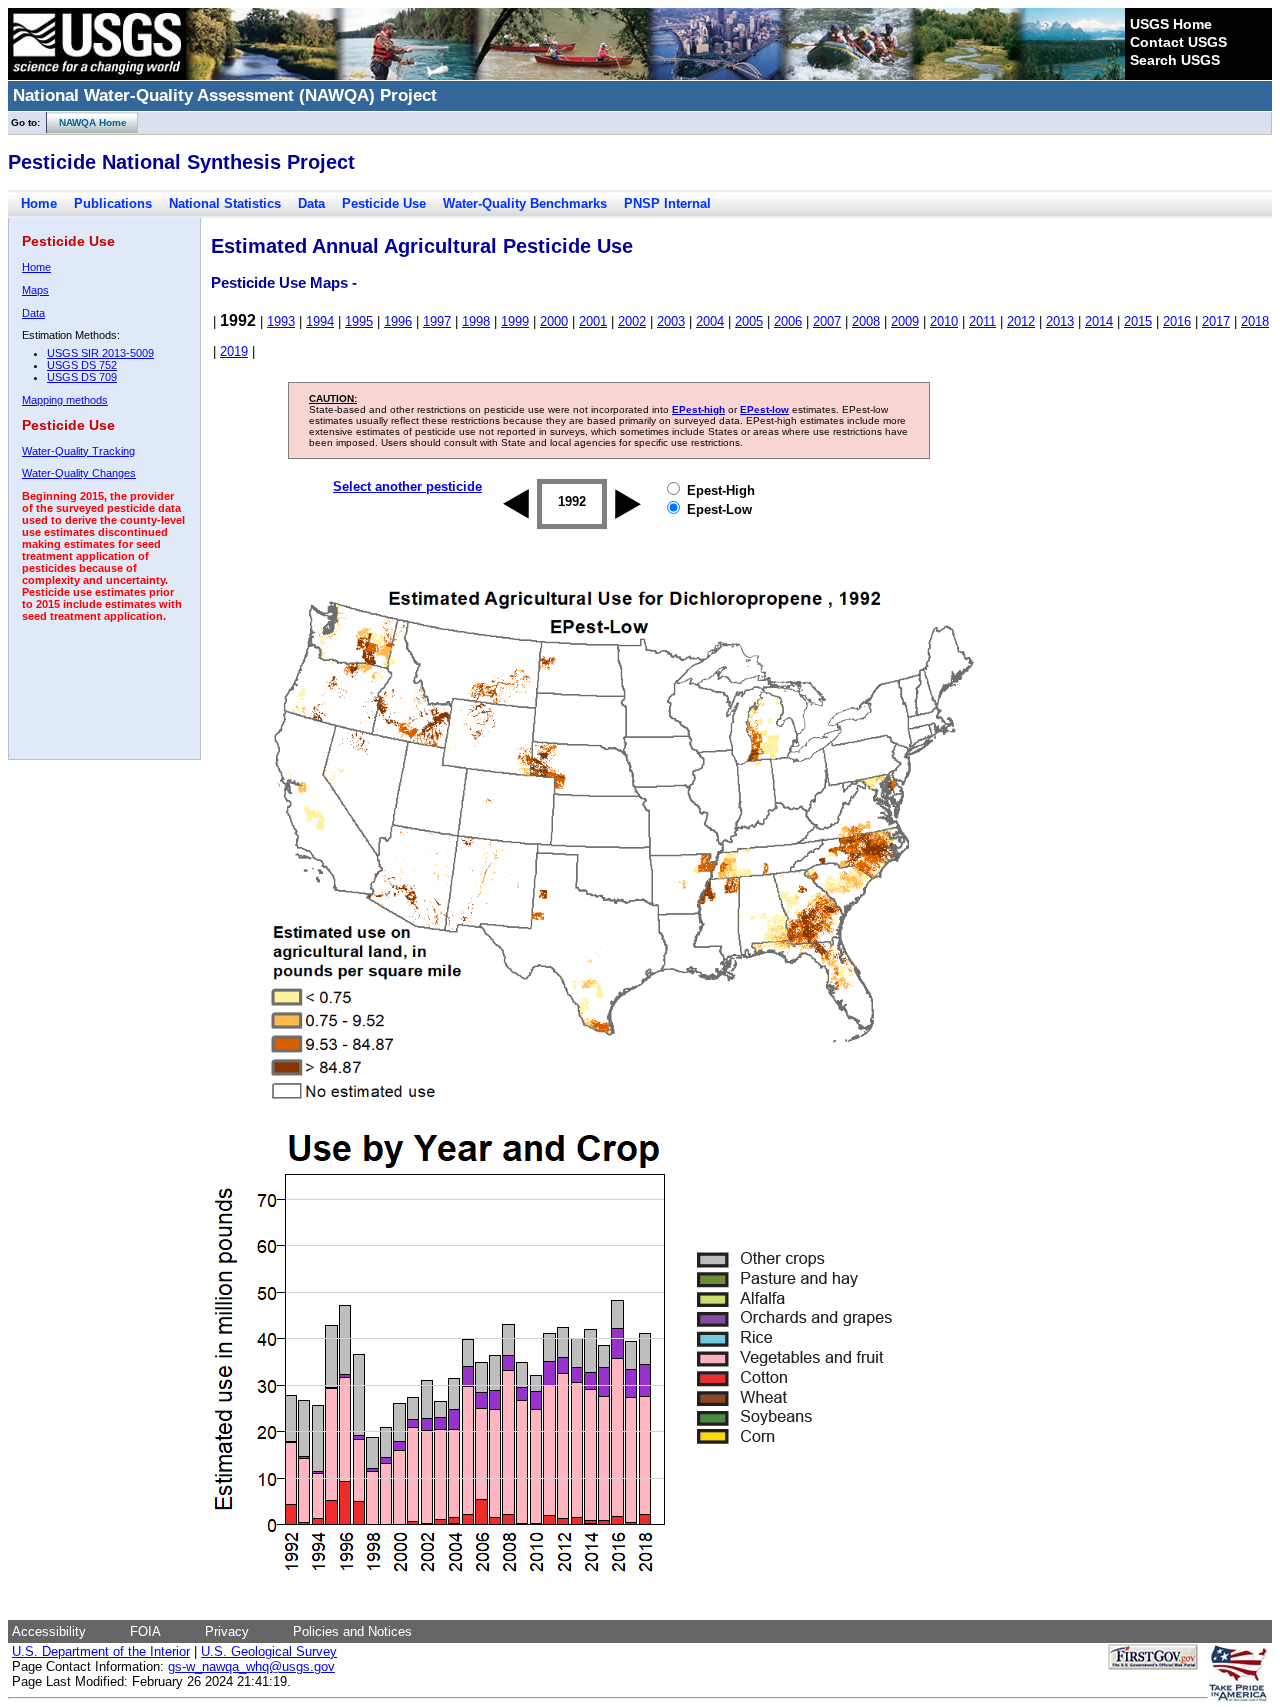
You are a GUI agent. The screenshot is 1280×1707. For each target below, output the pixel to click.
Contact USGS (1178, 42)
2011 (982, 321)
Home (39, 203)
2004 (710, 321)
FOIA (145, 1631)
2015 (1138, 321)
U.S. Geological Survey (269, 1651)
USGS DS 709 (82, 377)
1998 (476, 321)
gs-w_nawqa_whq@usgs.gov (251, 1666)
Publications (113, 203)
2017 (1216, 321)
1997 (437, 321)
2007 (827, 321)
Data (311, 203)
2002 (632, 321)
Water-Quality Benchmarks (525, 203)
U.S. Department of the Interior (101, 1651)
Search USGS (1175, 60)
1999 (515, 321)
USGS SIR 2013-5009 (100, 353)
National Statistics (225, 203)
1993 (281, 321)
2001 (593, 321)
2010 (944, 321)
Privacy (227, 1631)
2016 (1177, 321)
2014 (1099, 321)
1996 (398, 321)
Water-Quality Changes (79, 473)
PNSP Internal (667, 203)
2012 (1021, 321)
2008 (866, 321)
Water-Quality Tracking (78, 451)
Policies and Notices (352, 1631)
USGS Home (1171, 24)
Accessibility (49, 1631)
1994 (320, 321)
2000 (554, 321)
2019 (234, 351)
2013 (1060, 321)
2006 (788, 321)
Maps (35, 290)
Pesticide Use (384, 203)
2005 (749, 321)
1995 (359, 321)
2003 (671, 321)
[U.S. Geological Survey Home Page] (97, 75)
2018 (1255, 321)
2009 (905, 321)
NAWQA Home (87, 122)
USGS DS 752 (82, 365)
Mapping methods (65, 400)
